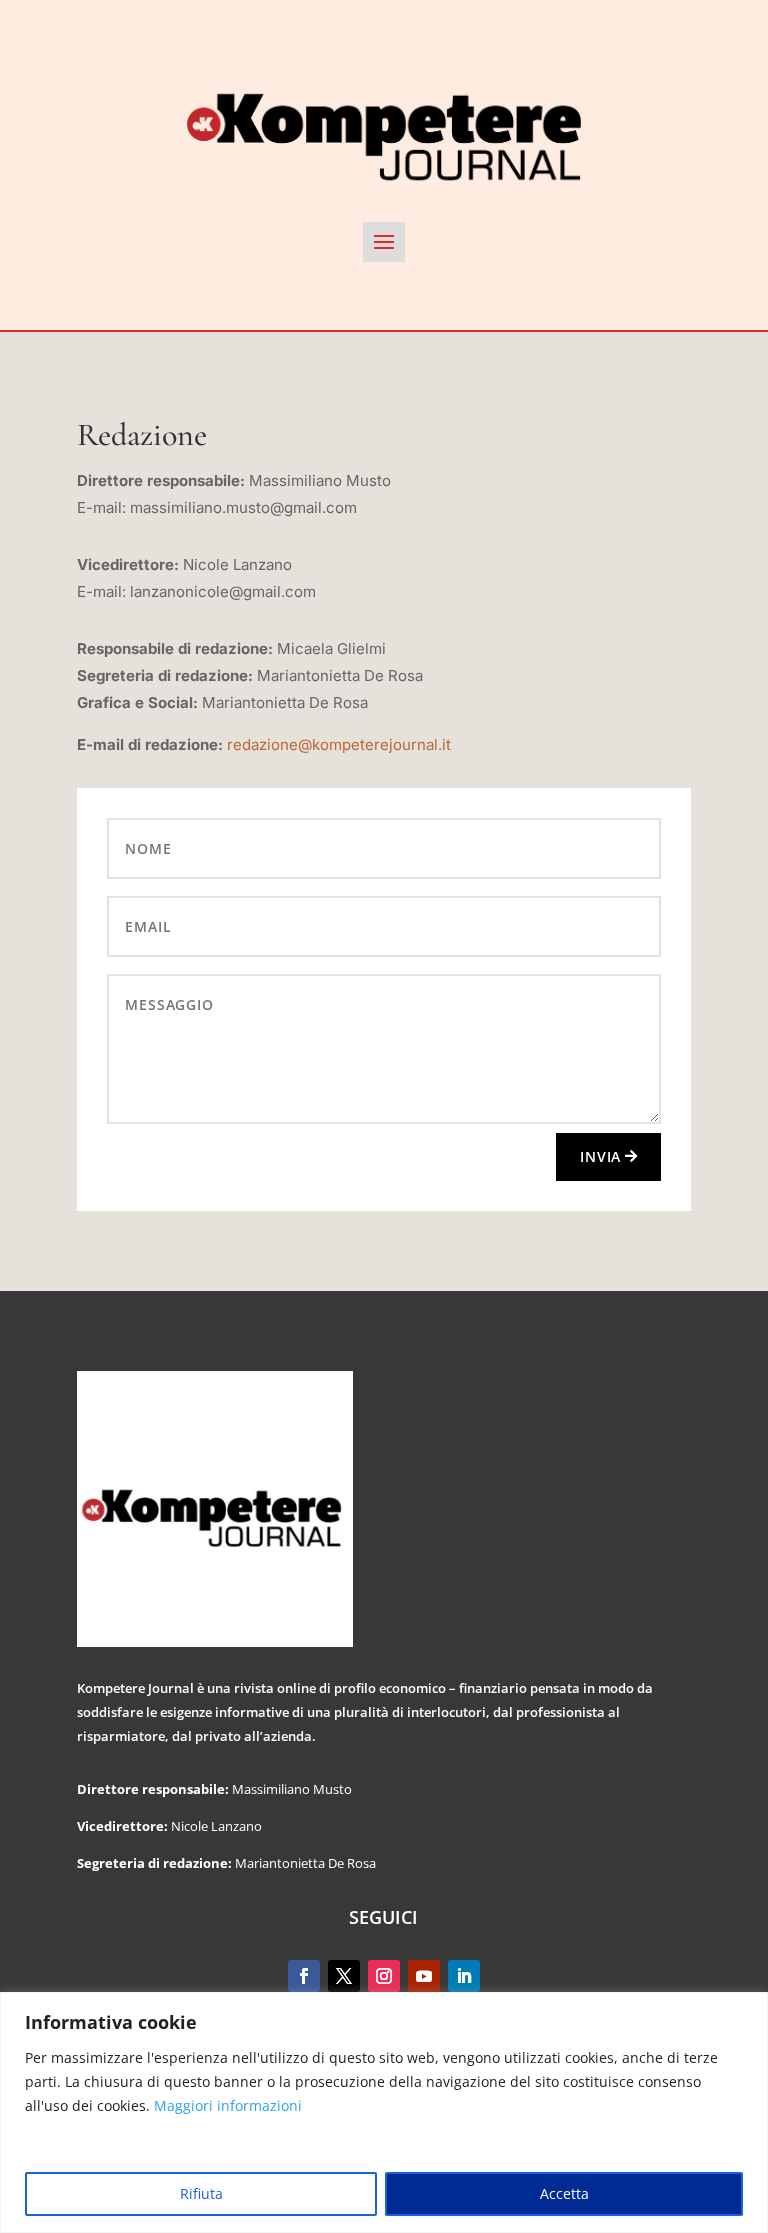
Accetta (564, 2193)
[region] (384, 2112)
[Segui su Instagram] (384, 1976)
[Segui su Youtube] (424, 1976)
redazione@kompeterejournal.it (339, 744)
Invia (600, 1156)
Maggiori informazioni (228, 2105)
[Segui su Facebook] (304, 1976)
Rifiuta (201, 2193)
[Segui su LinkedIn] (464, 1976)
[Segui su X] (344, 1976)
